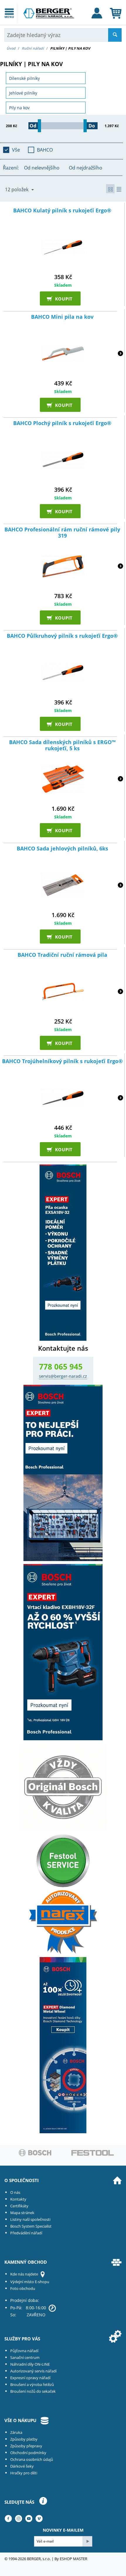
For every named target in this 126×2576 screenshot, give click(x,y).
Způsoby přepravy (26, 2446)
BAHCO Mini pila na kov (62, 317)
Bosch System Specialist (31, 2226)
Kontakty (18, 2199)
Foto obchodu (23, 2288)
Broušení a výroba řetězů (32, 2384)
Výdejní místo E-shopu (30, 2282)
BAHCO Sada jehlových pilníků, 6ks (62, 849)
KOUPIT (62, 298)
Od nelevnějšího (42, 168)
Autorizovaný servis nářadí (33, 2371)
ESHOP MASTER (74, 2559)
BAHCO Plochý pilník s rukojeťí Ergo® (62, 423)
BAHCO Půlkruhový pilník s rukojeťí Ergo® (62, 636)
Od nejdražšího (86, 168)
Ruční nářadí (33, 48)
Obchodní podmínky (28, 2453)
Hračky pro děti (24, 2473)
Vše (16, 150)
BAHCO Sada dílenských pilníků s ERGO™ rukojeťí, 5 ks (62, 745)
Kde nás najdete (24, 2274)
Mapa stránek (22, 2213)
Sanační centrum (25, 2357)
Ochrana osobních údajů (32, 2459)
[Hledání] (115, 35)
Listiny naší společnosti (30, 2219)
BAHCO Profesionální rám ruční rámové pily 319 (62, 533)
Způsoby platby (24, 2439)
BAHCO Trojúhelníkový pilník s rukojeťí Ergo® (62, 1061)
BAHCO (45, 150)
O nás (15, 2192)
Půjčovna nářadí (24, 2351)
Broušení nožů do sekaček (33, 2391)
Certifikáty (19, 2206)
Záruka (16, 2432)
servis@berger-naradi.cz (63, 1376)
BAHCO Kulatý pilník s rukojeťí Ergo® (62, 211)
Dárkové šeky (22, 2466)
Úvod (11, 48)
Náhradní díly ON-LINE (30, 2364)
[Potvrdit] (87, 2541)
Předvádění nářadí (26, 2233)
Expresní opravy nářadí (30, 2378)
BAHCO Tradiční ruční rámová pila (62, 955)
